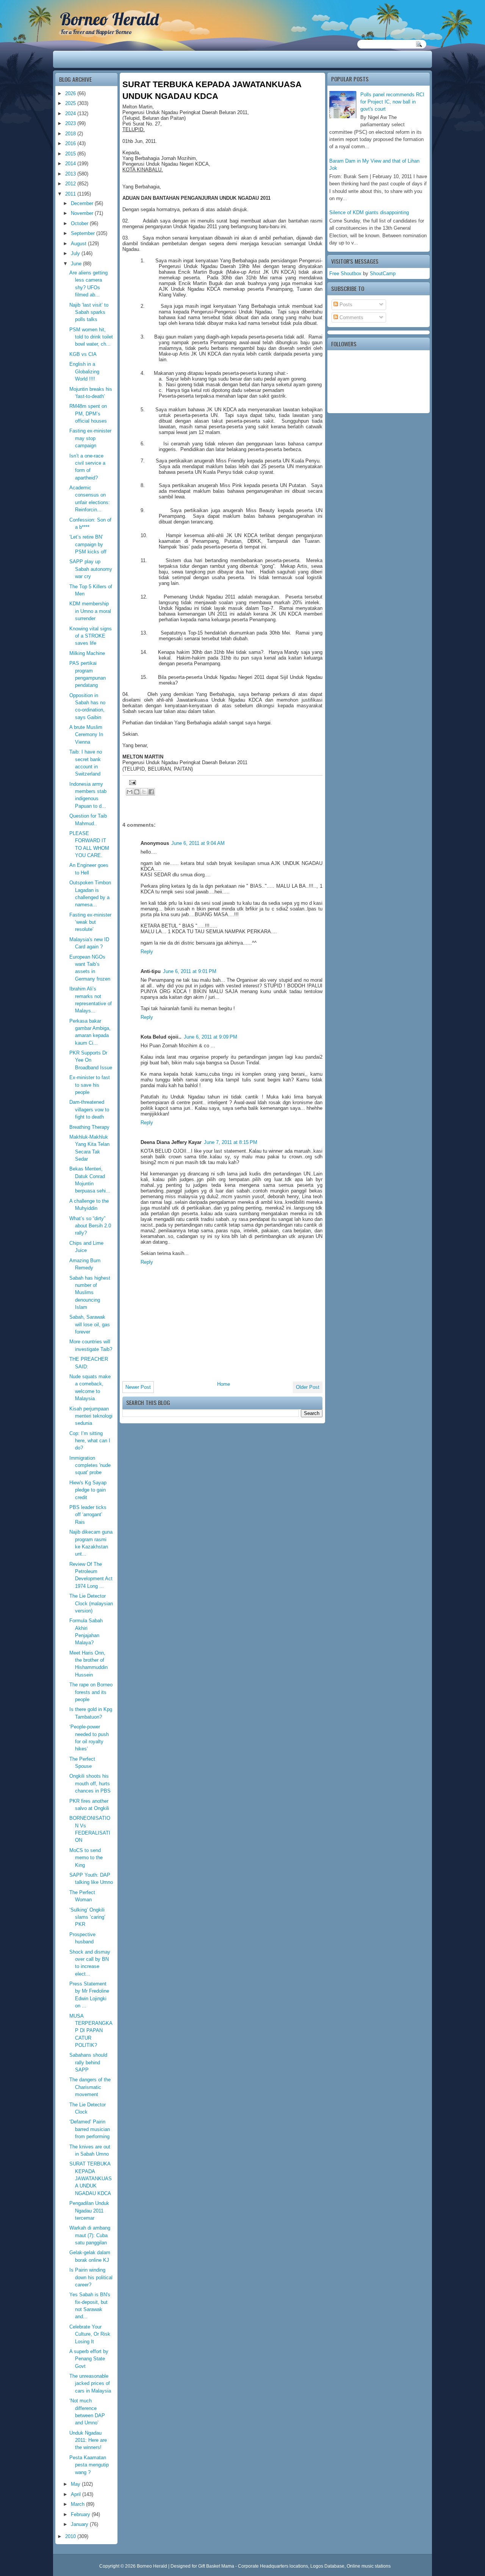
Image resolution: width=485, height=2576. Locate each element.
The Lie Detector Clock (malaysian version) (91, 1603)
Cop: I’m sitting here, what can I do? (90, 1441)
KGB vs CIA (83, 354)
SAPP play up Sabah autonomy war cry (91, 569)
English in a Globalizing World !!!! (84, 371)
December (83, 203)
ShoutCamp (383, 273)
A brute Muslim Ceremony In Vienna (86, 735)
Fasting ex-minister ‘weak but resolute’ (90, 922)
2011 (71, 194)
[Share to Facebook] (151, 792)
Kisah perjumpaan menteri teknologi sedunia (91, 1416)
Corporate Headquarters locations (273, 2566)
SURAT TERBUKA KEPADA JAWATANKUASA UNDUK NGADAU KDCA (91, 2178)
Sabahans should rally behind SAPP (88, 2062)
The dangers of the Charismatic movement (90, 2087)
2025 (71, 103)
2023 (71, 123)
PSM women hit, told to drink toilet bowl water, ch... (91, 337)
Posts (345, 305)
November (83, 213)
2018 (71, 134)
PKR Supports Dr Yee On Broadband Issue (91, 1060)
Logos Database (327, 2566)
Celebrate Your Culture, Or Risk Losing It (90, 2334)
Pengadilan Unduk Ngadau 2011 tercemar (89, 2211)
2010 (71, 2536)
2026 (71, 93)
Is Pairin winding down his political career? (91, 2277)
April (77, 2494)
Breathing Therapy (89, 1127)
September (84, 233)
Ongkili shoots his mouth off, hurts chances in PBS (90, 1783)
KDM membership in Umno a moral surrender (90, 611)
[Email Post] (131, 782)
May (76, 2484)
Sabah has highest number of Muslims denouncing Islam (90, 1293)
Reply (147, 952)
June (77, 264)
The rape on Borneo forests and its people (91, 1692)
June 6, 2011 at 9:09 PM (210, 1037)
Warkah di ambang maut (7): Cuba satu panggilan (90, 2235)
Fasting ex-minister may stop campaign (90, 438)
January (80, 2524)
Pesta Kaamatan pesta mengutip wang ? (89, 2465)
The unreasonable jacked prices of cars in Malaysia (90, 2383)
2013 (71, 174)
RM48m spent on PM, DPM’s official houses (88, 414)
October (80, 223)
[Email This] (130, 792)
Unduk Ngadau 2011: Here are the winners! (88, 2440)
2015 (71, 154)
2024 (71, 114)
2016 (71, 143)
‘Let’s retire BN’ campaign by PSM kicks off (88, 544)
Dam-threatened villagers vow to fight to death (89, 1109)
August (79, 244)
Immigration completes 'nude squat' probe (90, 1465)
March (78, 2504)
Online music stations (369, 2566)
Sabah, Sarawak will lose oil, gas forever (90, 1324)
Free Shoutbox (345, 273)
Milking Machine (87, 653)
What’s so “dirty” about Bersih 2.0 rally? (90, 1226)
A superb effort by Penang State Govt (89, 2359)
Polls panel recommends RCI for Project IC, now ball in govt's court (392, 102)
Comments (351, 317)
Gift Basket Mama (216, 2566)
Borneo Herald (109, 19)
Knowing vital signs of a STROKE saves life (91, 636)
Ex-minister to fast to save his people (90, 1085)
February (81, 2514)
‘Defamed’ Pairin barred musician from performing (90, 2129)
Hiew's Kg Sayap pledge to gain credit (88, 1490)
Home (224, 1384)
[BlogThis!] (137, 792)
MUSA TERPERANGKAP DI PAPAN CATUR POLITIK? (91, 2031)
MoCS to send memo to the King (86, 1858)
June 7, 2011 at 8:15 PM (231, 1142)
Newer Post (138, 1387)
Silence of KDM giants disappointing (369, 212)
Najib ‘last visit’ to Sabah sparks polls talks (89, 312)
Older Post (308, 1387)
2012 (71, 184)
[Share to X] (144, 792)
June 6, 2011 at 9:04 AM (198, 843)
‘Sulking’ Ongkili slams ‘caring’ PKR (87, 1917)
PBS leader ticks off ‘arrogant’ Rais (88, 1515)
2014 (71, 164)
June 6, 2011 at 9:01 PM (190, 971)
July (76, 253)
